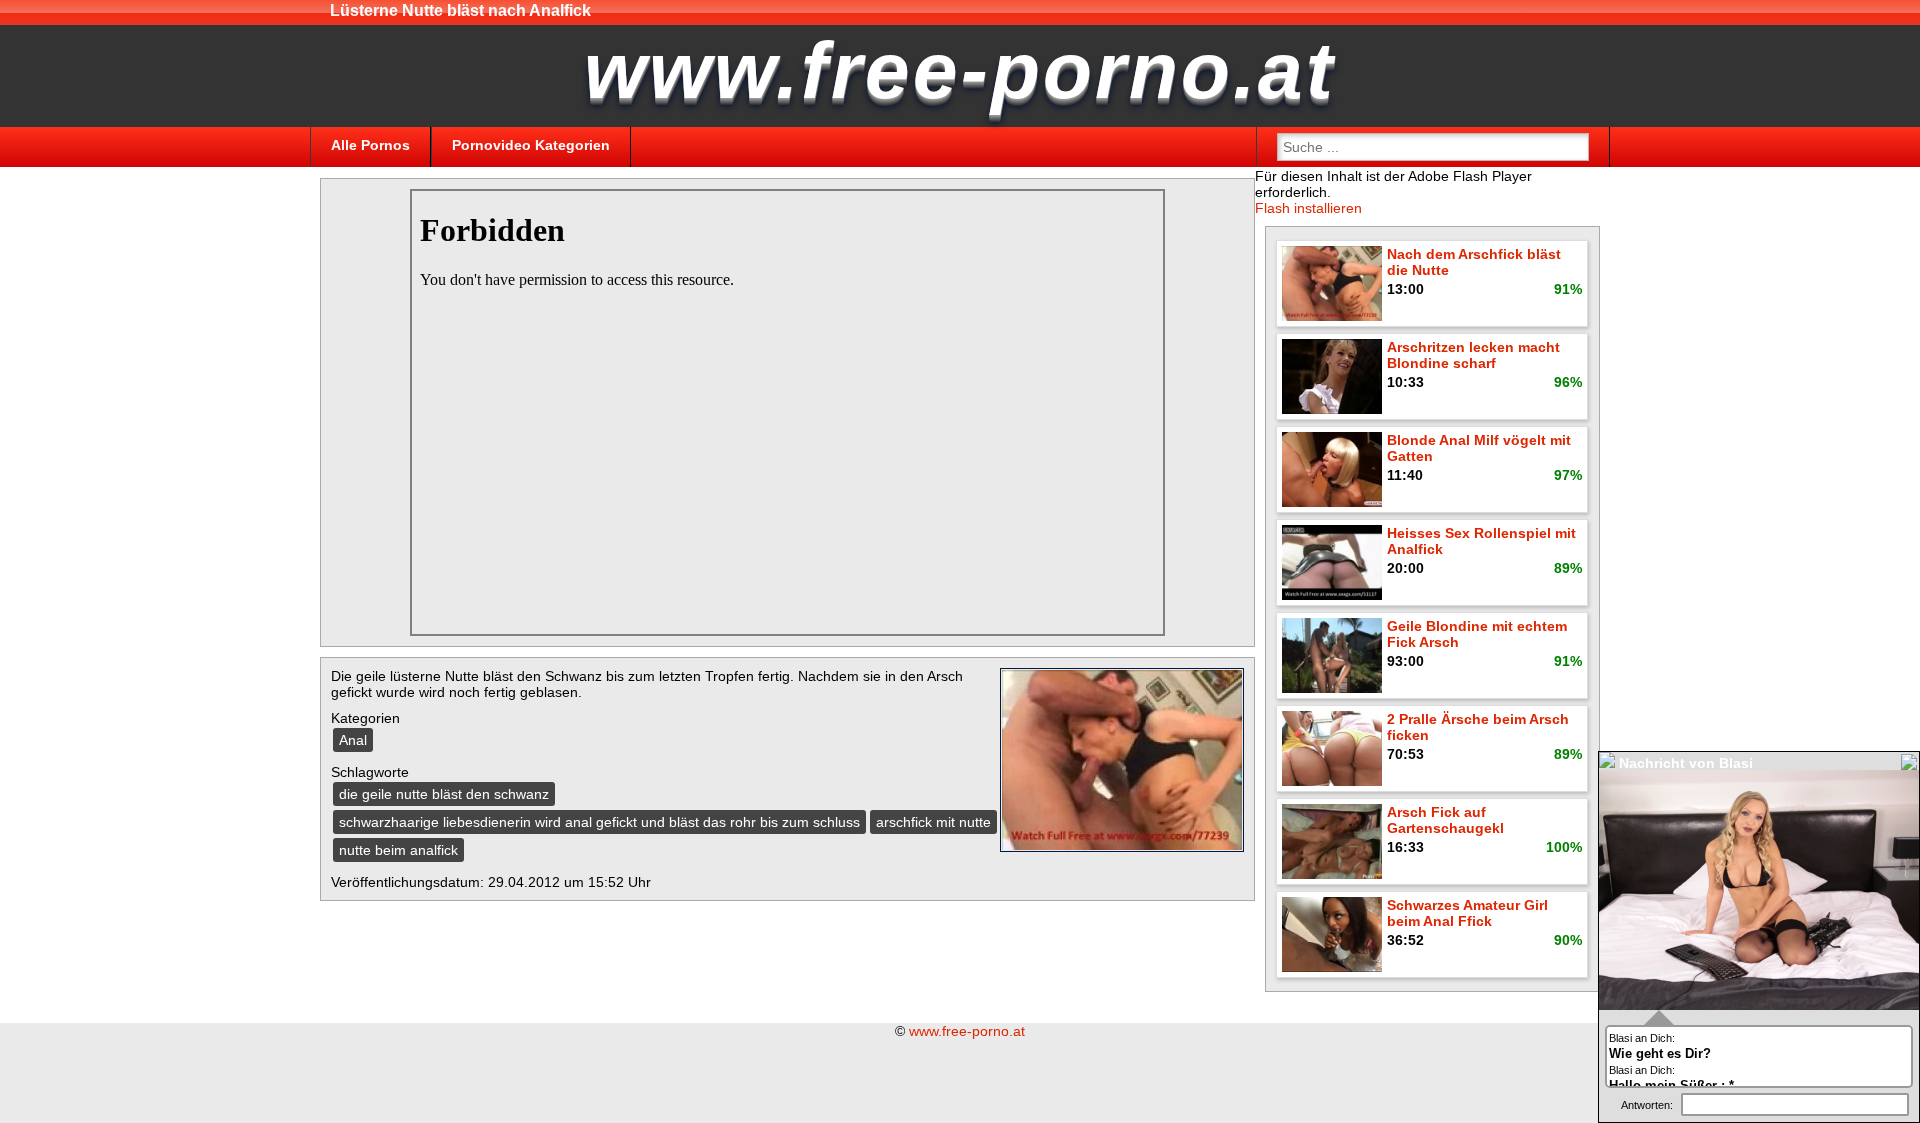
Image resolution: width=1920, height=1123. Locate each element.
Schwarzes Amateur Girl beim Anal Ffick (1467, 913)
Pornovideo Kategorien (531, 145)
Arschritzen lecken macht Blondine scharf (1473, 355)
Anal (353, 740)
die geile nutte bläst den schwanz (444, 794)
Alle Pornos (370, 145)
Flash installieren (1308, 208)
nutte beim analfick (398, 850)
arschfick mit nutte (933, 822)
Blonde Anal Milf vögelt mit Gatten (1479, 448)
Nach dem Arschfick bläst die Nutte (1474, 262)
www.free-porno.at (967, 1031)
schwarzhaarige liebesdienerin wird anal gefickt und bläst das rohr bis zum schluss (599, 822)
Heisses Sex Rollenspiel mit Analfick (1481, 541)
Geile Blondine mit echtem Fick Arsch (1477, 634)
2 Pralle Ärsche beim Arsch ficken (1478, 727)
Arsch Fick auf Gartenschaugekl (1445, 820)
